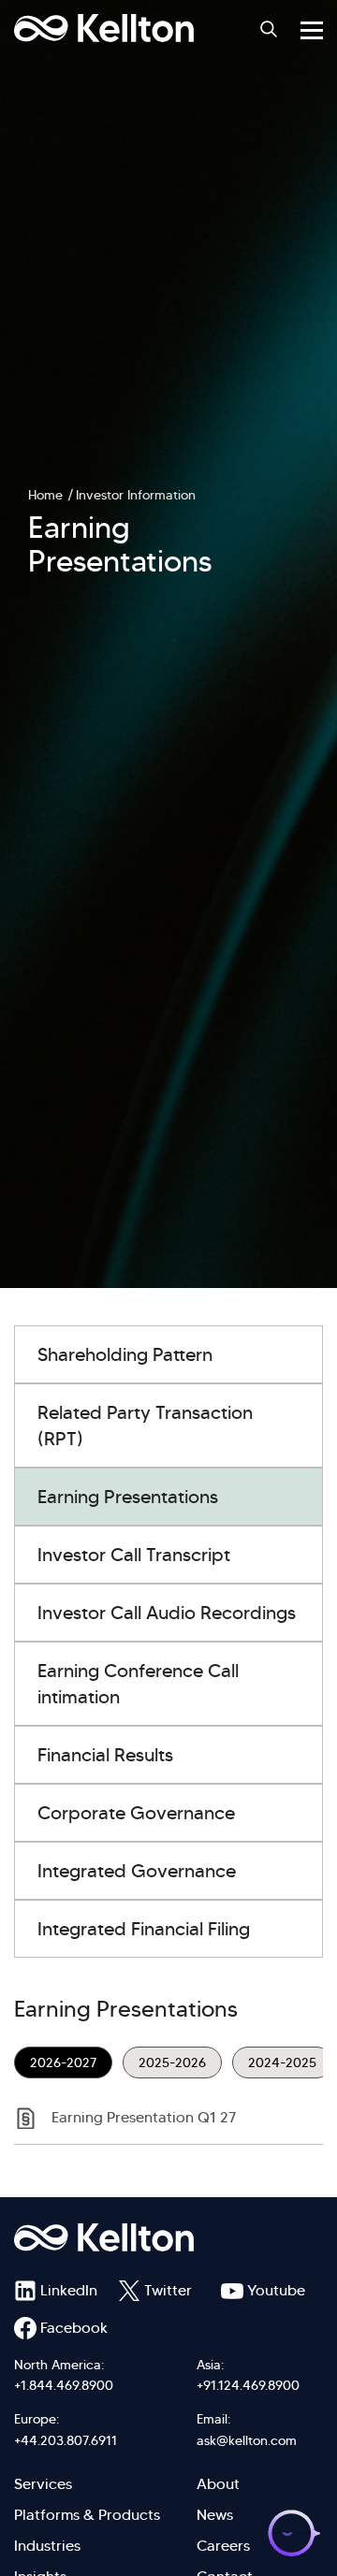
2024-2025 (282, 2062)
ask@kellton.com (247, 2440)
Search (269, 29)
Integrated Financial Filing (144, 1929)
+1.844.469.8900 (64, 2385)
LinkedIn (69, 2290)
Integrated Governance (137, 1871)
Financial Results (105, 1755)
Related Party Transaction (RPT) (145, 1425)
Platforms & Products (87, 2515)
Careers (223, 2546)
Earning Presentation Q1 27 (144, 2117)
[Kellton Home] (168, 2237)
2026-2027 (63, 2062)
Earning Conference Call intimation (138, 1684)
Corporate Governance (136, 1813)
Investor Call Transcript (134, 1555)
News (215, 2515)
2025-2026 (172, 2062)
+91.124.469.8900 (248, 2385)
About (218, 2484)
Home (45, 495)
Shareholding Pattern (125, 1354)
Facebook (74, 2328)
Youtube (276, 2290)
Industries (47, 2546)
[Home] (104, 28)
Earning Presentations (128, 1497)
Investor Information (136, 495)
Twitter (168, 2290)
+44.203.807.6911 (66, 2440)
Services (43, 2484)
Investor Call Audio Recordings (167, 1613)
